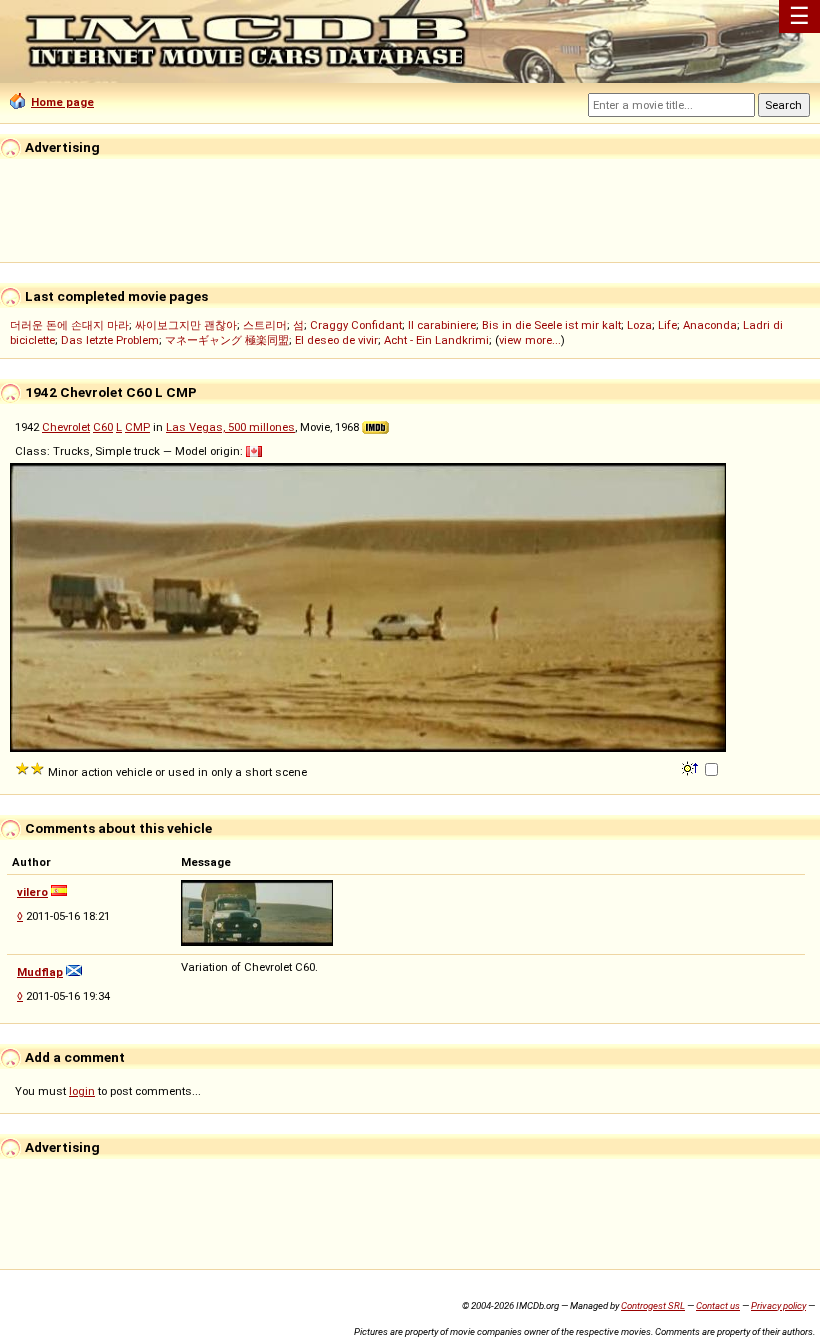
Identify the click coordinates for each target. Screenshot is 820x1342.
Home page (62, 102)
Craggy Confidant (356, 325)
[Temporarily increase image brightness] (691, 767)
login (82, 1091)
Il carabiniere (442, 325)
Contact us (718, 1305)
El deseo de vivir (336, 340)
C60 (103, 427)
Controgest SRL (653, 1305)
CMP (137, 427)
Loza (639, 325)
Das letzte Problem (110, 340)
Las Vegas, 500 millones (230, 427)
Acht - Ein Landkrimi (436, 340)
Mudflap (40, 972)
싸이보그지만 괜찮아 (186, 325)
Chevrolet (66, 427)
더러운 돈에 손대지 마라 (69, 325)
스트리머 (265, 325)
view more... (530, 340)
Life (667, 325)
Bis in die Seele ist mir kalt (551, 325)
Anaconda (710, 325)
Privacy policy (778, 1305)
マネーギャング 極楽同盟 (227, 340)
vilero (32, 892)
